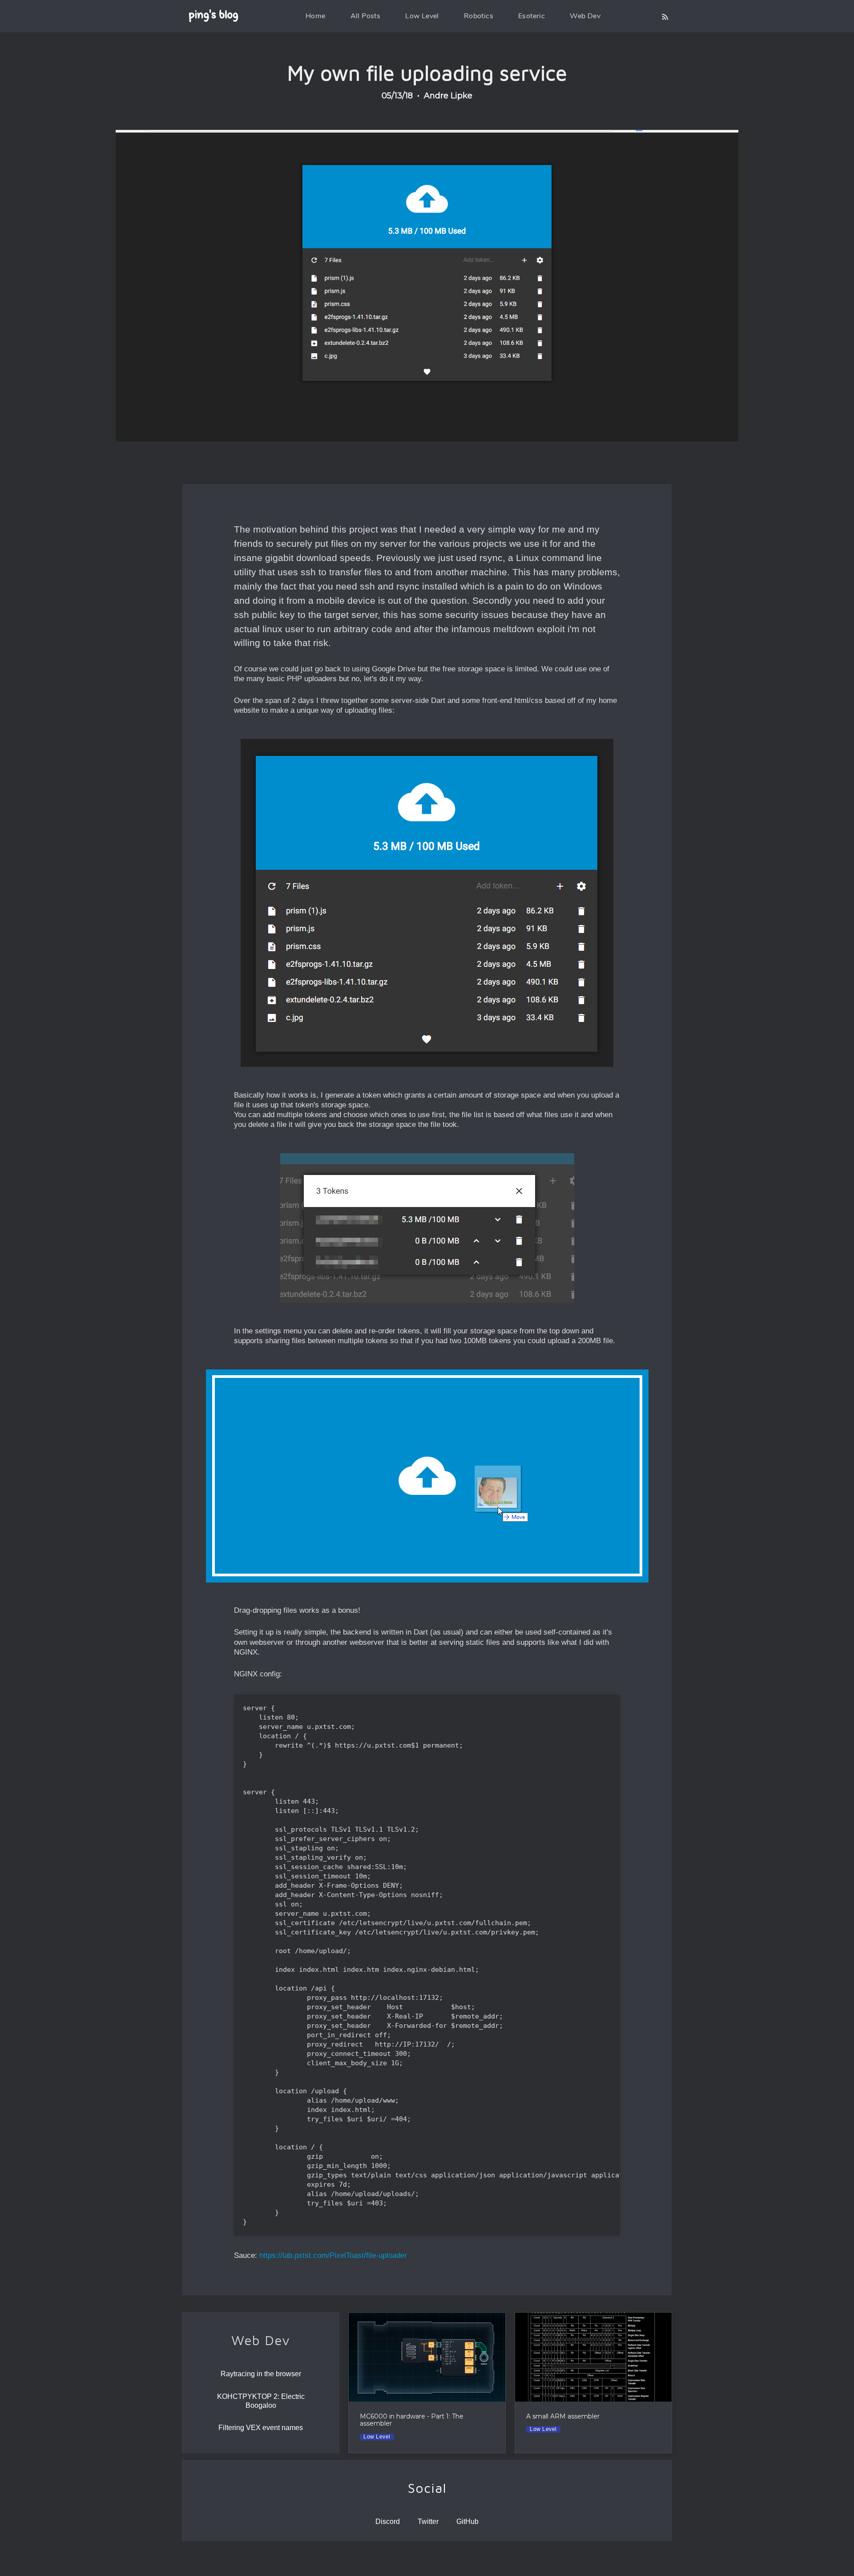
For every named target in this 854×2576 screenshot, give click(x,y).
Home (316, 16)
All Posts (366, 16)
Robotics (479, 16)
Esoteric (532, 16)
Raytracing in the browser (261, 2374)
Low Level (422, 16)
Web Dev (585, 16)
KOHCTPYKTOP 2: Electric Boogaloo (261, 2401)
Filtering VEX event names (261, 2428)
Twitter (428, 2521)
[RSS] (665, 16)
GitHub (467, 2521)
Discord (388, 2521)
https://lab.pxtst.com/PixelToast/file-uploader (333, 2255)
